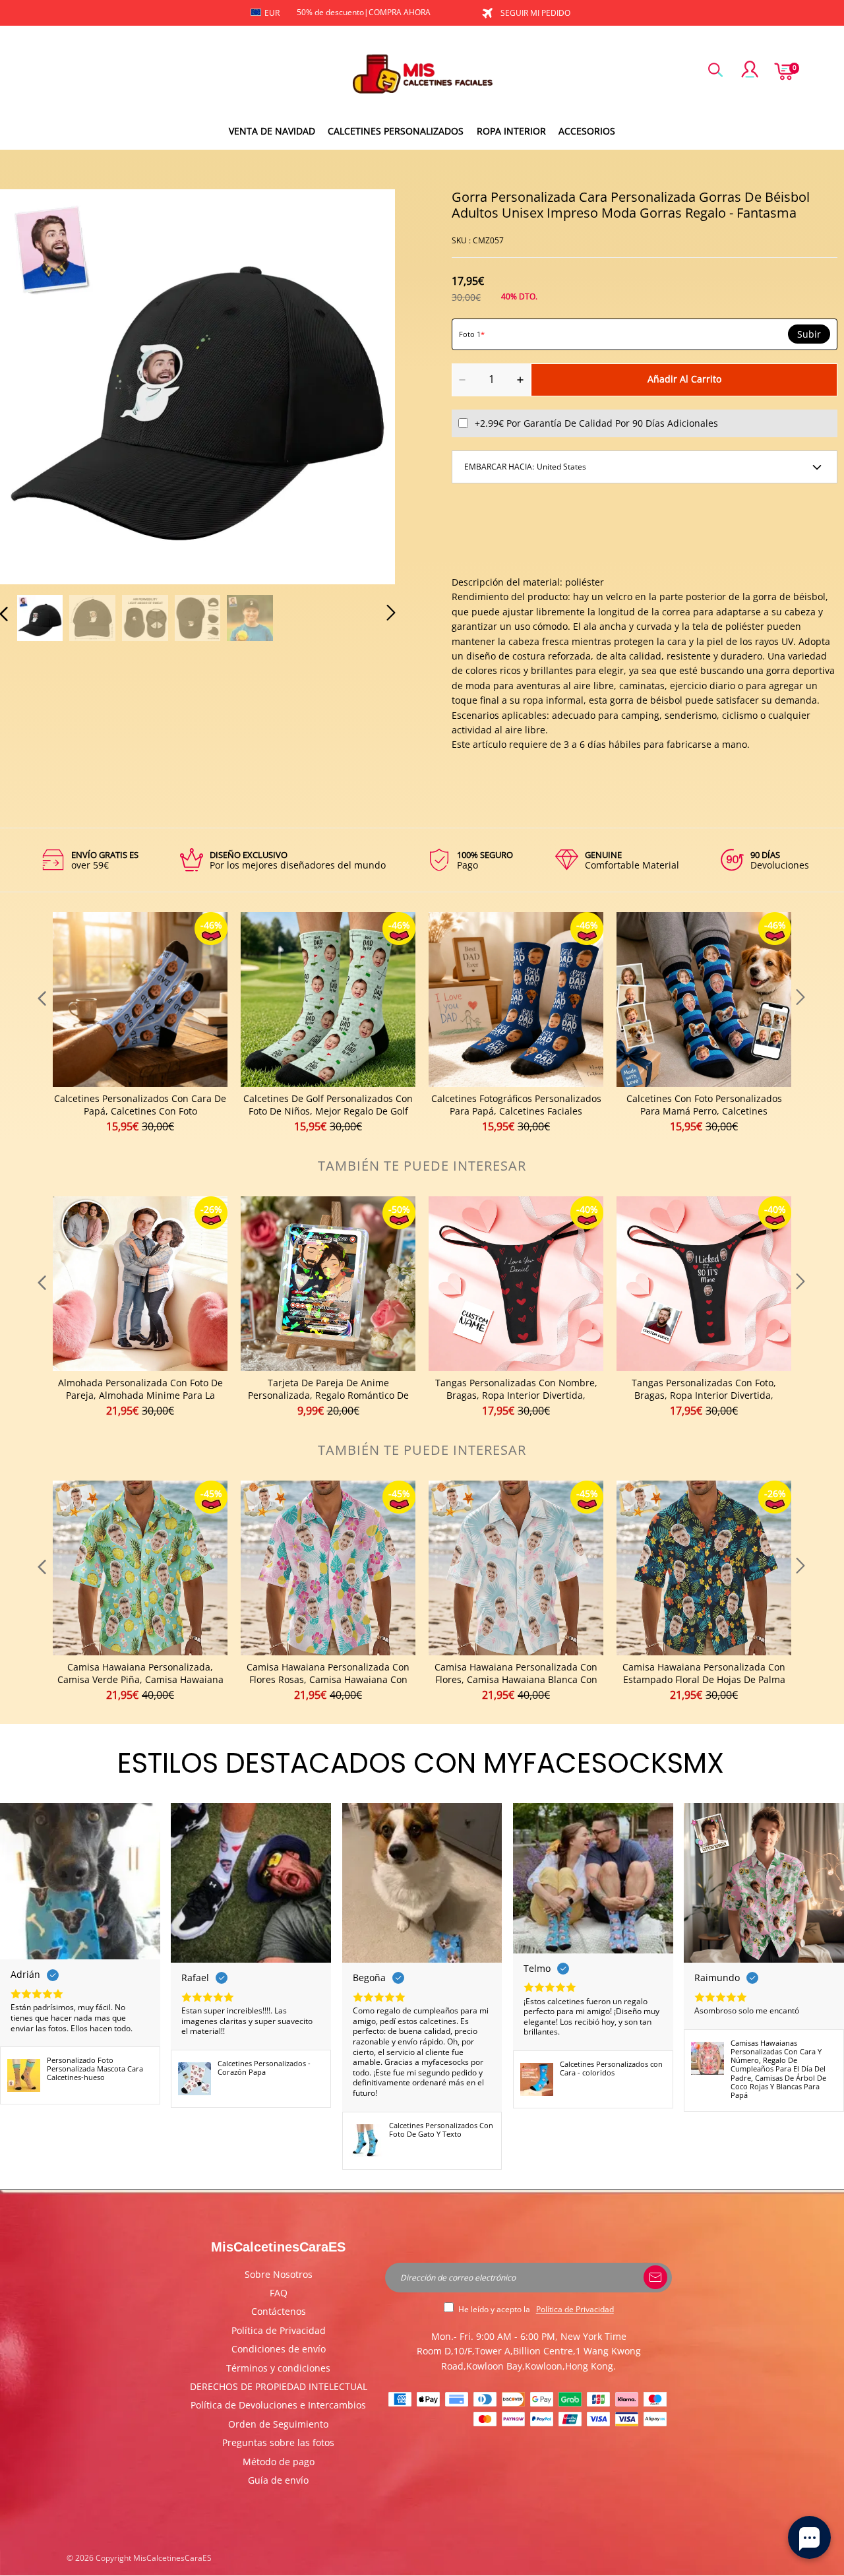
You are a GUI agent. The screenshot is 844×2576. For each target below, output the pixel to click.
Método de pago (279, 2462)
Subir (809, 334)
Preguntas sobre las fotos (278, 2442)
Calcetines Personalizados (396, 131)
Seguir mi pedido (535, 13)
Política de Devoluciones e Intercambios (278, 2405)
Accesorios (587, 131)
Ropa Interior (511, 131)
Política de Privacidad (279, 2330)
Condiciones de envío (279, 2349)
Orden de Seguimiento (278, 2424)
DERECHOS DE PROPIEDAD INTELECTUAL (279, 2386)
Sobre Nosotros (279, 2274)
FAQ (279, 2293)
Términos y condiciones (278, 2368)
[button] (30, 384)
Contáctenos (279, 2311)
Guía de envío (278, 2480)
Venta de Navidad (272, 131)
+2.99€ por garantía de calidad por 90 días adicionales (596, 423)
